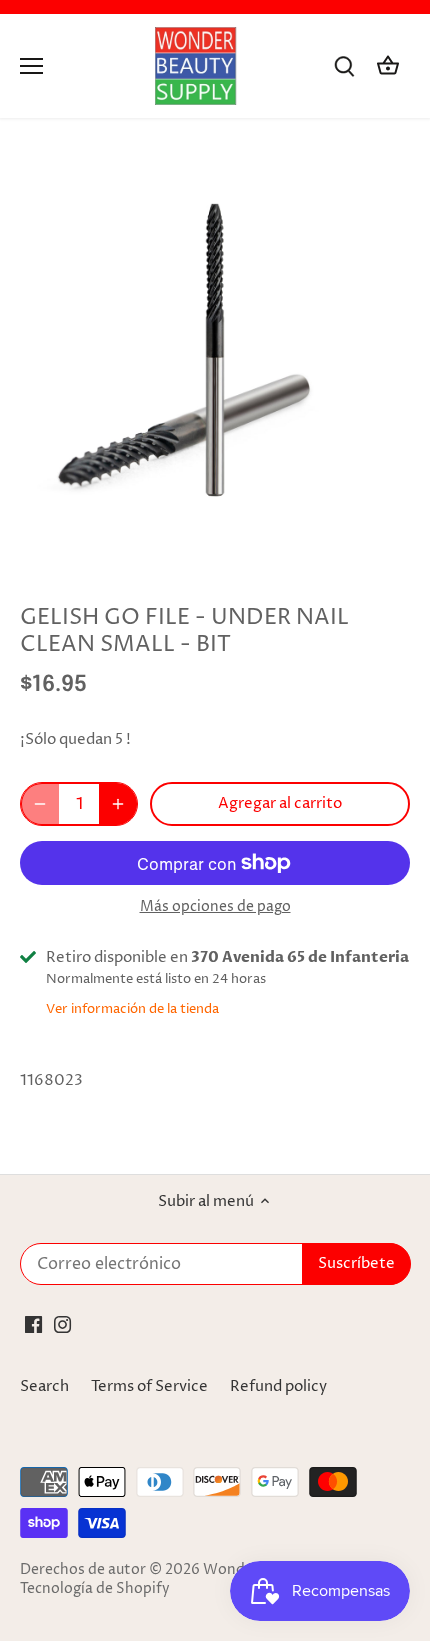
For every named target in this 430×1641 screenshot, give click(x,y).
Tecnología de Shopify (95, 1589)
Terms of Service (149, 1386)
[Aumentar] (118, 804)
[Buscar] (344, 66)
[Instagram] (62, 1324)
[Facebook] (33, 1324)
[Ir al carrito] (388, 66)
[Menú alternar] (31, 66)
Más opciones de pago (215, 906)
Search (44, 1386)
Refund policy (278, 1386)
